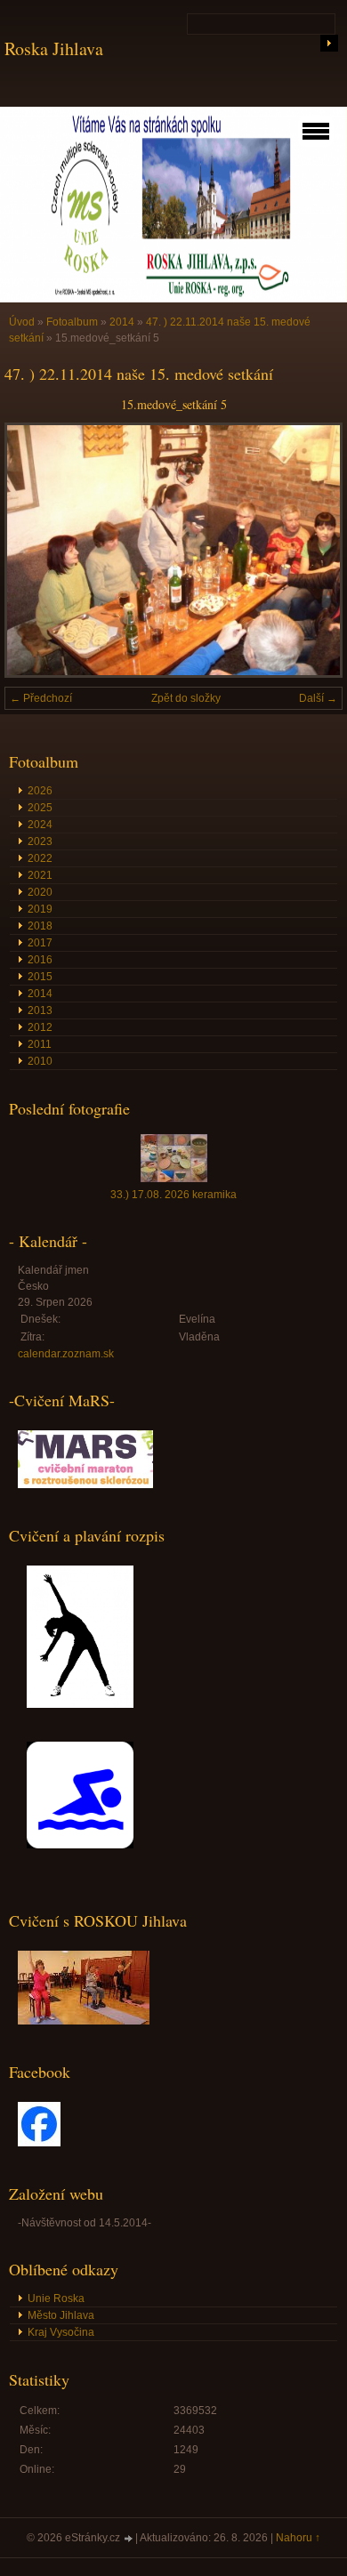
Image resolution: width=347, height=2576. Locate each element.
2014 (122, 322)
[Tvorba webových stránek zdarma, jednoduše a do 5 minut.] (129, 2539)
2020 (40, 892)
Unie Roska (56, 2298)
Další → (318, 698)
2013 (40, 1010)
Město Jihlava (61, 2315)
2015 (40, 977)
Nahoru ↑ (298, 2538)
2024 (40, 825)
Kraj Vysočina (61, 2332)
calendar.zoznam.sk (66, 1354)
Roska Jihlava (54, 48)
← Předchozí (41, 698)
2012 (40, 1027)
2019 (40, 909)
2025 (40, 808)
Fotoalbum (72, 322)
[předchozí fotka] (33, 550)
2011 (40, 1044)
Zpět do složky (186, 698)
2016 (40, 960)
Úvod (22, 322)
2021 (40, 875)
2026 (40, 791)
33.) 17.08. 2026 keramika (173, 1195)
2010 (40, 1061)
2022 (40, 858)
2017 (40, 943)
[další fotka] (314, 550)
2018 (40, 926)
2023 (40, 841)
